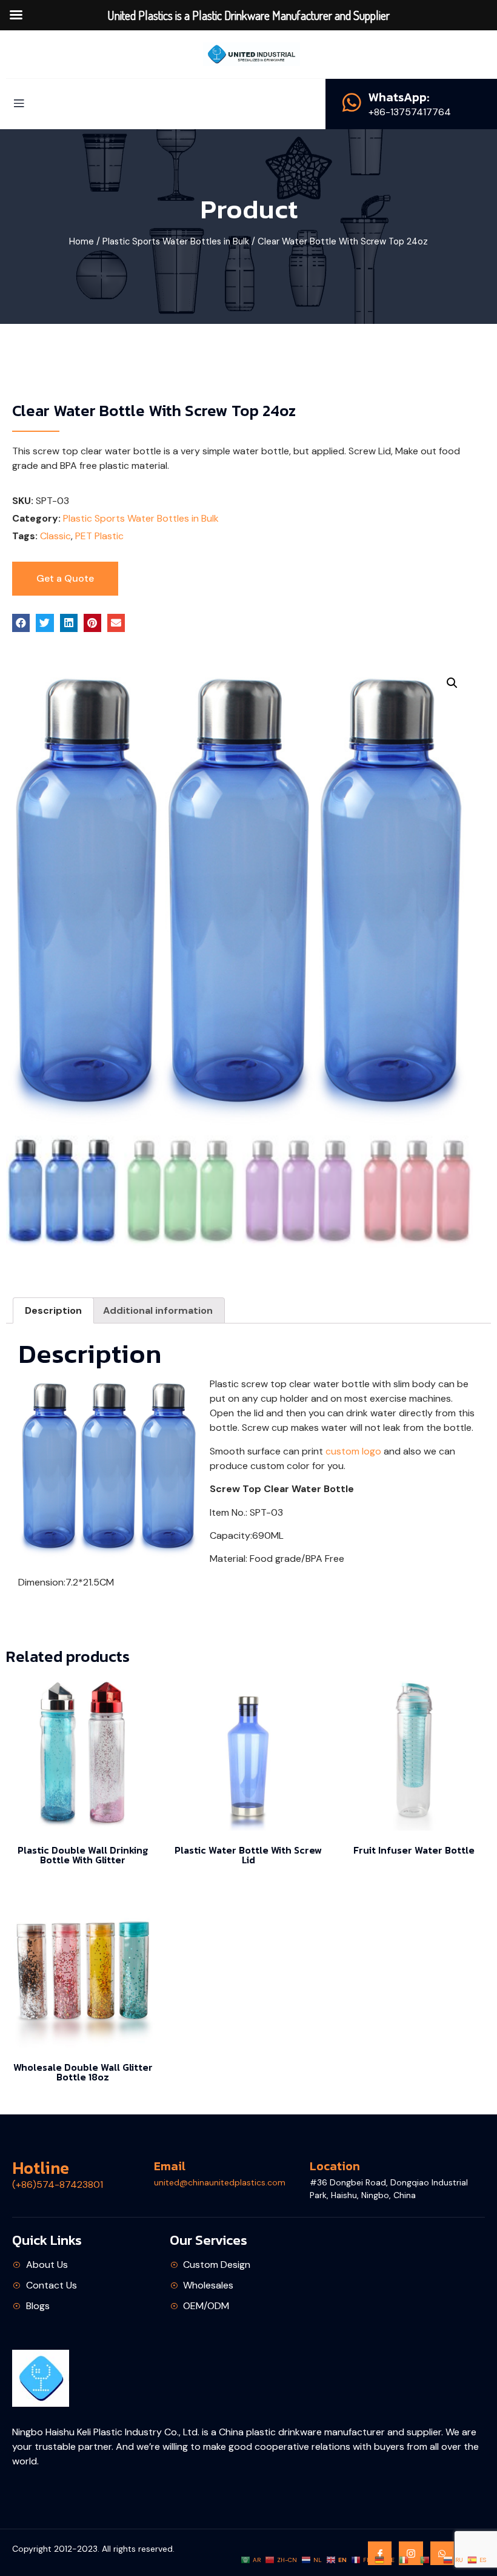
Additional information (158, 1310)
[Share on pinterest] (92, 623)
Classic (55, 536)
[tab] (53, 1311)
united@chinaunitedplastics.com (220, 2182)
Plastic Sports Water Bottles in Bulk (176, 241)
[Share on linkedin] (69, 623)
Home (82, 241)
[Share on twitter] (45, 623)
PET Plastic (99, 536)
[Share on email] (116, 623)
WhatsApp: (399, 97)
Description (53, 1310)
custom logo (353, 1451)
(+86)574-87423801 (58, 2184)
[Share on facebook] (21, 623)
